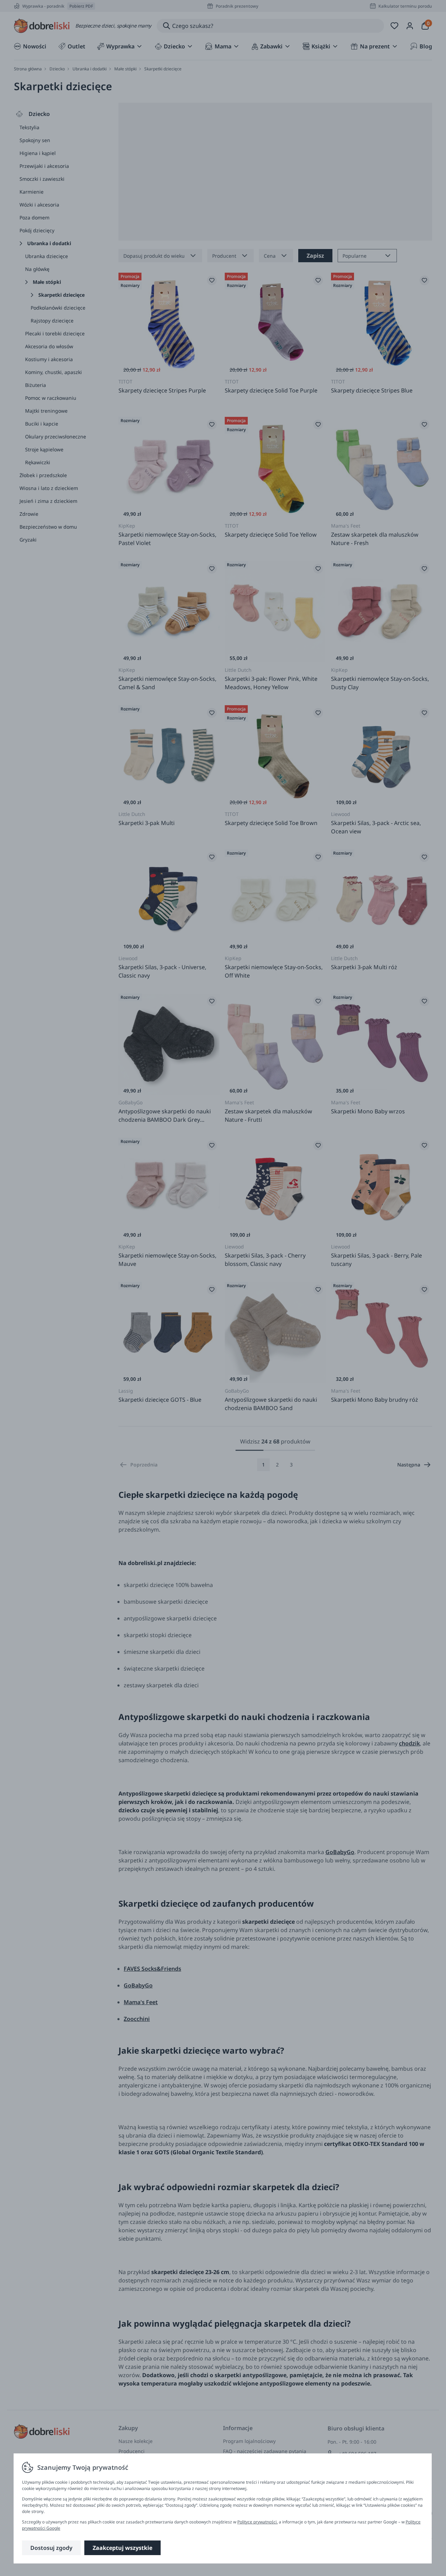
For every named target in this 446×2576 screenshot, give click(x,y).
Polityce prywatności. (257, 2522)
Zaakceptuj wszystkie (122, 2548)
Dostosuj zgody (51, 2548)
